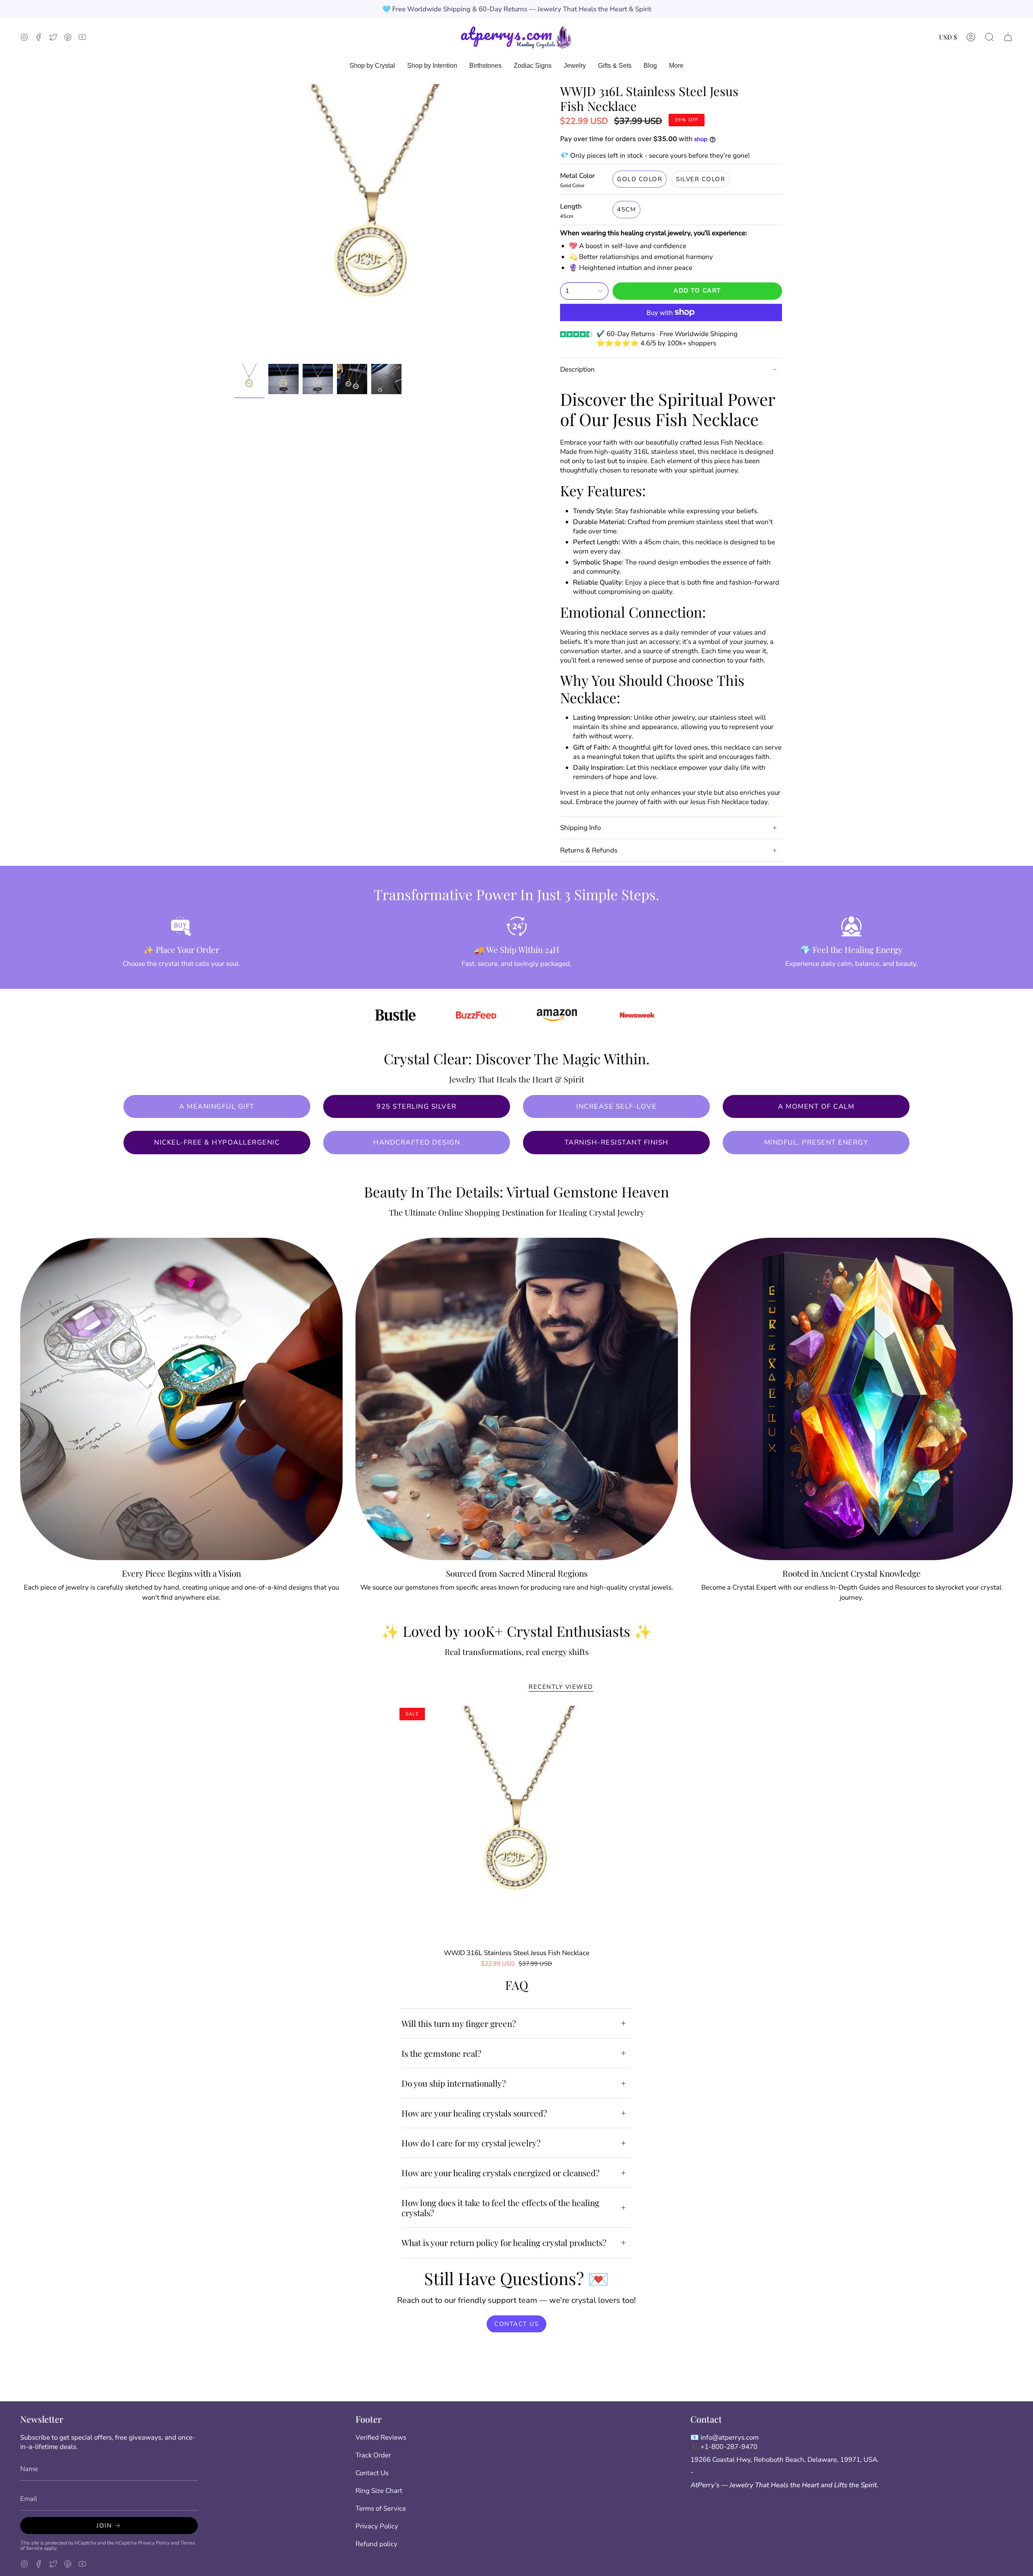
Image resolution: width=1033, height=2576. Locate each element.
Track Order (373, 2455)
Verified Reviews (381, 2437)
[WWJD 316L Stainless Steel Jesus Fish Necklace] (517, 1825)
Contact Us (372, 2473)
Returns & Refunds (589, 850)
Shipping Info (580, 828)
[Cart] (1008, 37)
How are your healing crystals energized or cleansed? (501, 2173)
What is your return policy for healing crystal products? (504, 2242)
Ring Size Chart (379, 2491)
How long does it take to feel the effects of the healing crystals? (500, 2207)
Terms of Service (381, 2508)
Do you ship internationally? (454, 2083)
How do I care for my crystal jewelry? (471, 2143)
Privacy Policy (154, 2543)
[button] (989, 37)
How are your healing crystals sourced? (474, 2113)
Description (577, 369)
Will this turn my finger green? (459, 2023)
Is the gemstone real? (441, 2053)
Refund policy (376, 2544)
